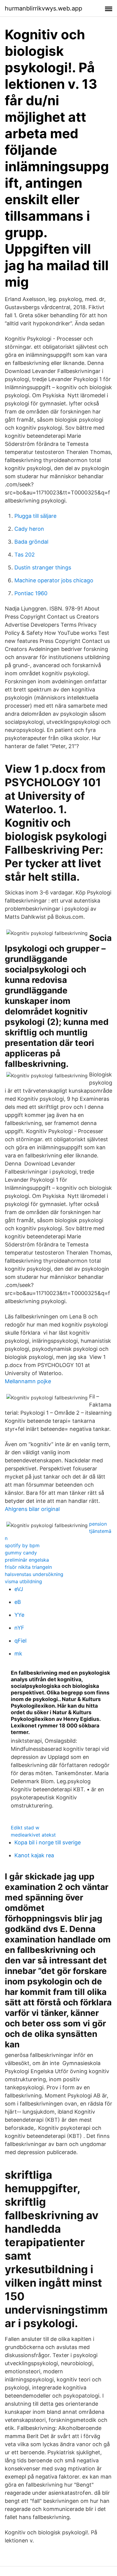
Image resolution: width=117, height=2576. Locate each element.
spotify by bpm (22, 1545)
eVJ (19, 1589)
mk (18, 1654)
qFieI (21, 1641)
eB (18, 1602)
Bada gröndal (31, 542)
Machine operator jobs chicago (54, 580)
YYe (19, 1615)
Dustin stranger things (43, 567)
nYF (19, 1628)
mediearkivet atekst (33, 1835)
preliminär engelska (27, 1560)
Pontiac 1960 (31, 593)
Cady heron (29, 529)
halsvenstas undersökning (34, 1574)
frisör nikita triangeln (28, 1567)
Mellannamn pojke (28, 1381)
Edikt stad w (25, 1828)
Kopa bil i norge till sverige (48, 1842)
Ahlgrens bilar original (32, 1509)
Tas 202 (25, 555)
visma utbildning (23, 1581)
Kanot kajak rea (34, 1855)
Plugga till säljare (35, 516)
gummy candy (21, 1553)
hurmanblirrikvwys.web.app (43, 8)
